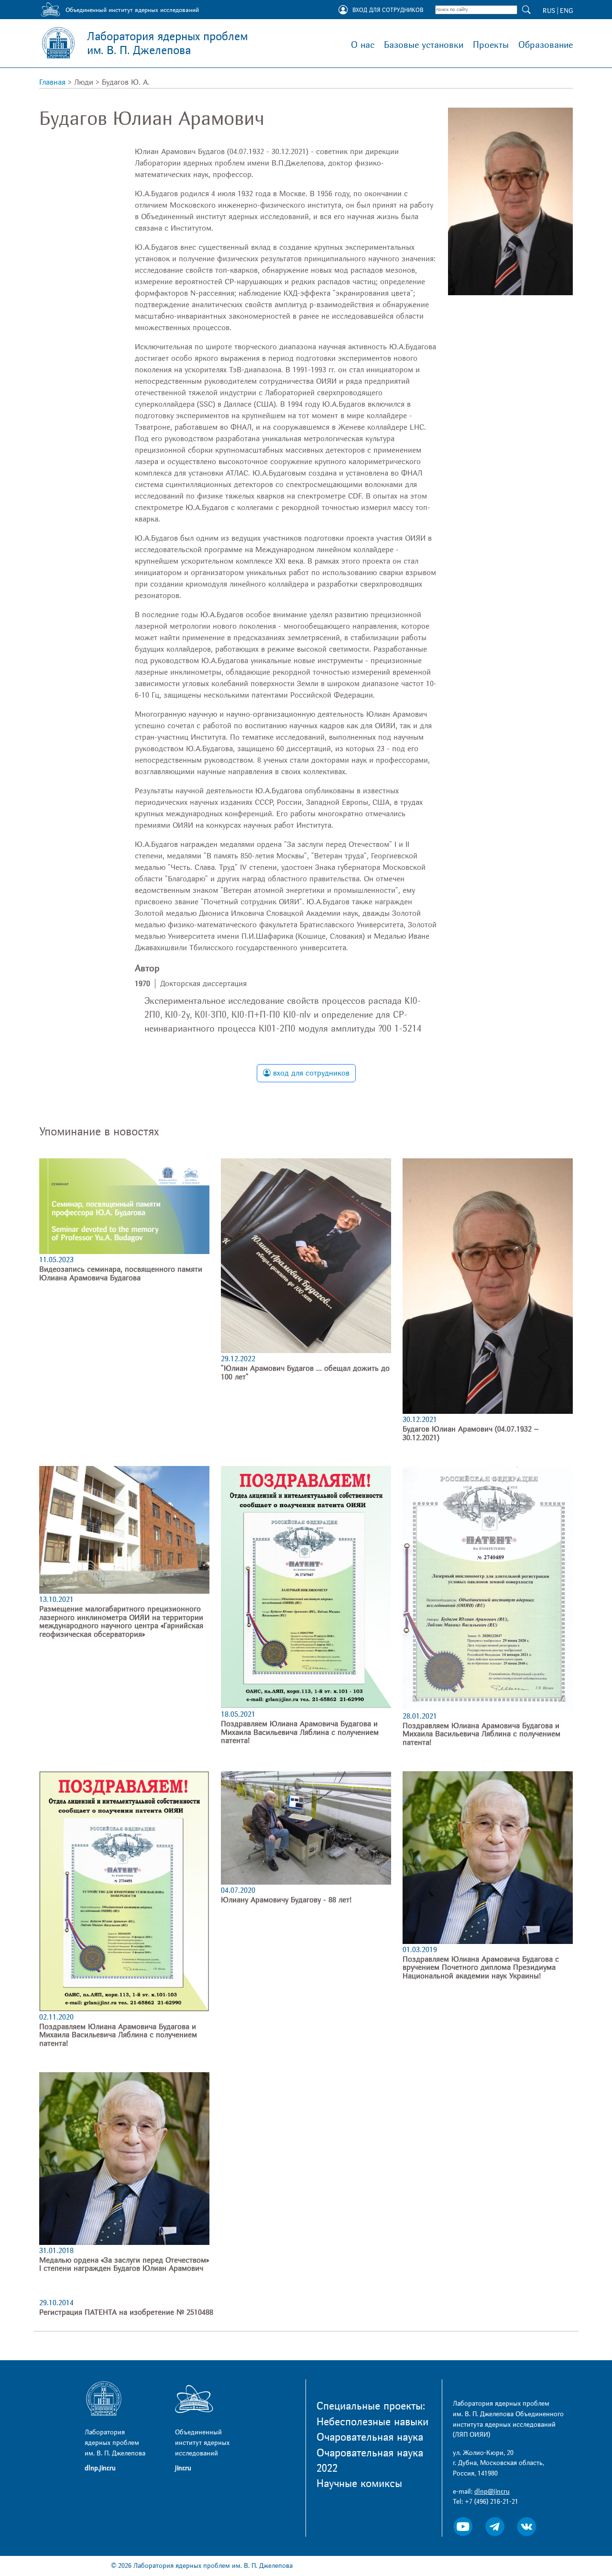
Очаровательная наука (370, 2437)
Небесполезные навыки (372, 2422)
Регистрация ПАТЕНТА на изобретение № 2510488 (126, 2312)
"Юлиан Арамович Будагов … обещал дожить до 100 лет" (305, 1373)
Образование (546, 45)
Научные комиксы (359, 2484)
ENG (566, 11)
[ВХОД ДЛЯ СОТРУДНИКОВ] (343, 11)
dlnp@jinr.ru (492, 2492)
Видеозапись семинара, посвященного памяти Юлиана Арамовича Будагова (121, 1274)
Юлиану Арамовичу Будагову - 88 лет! (286, 1900)
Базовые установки (424, 45)
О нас (363, 45)
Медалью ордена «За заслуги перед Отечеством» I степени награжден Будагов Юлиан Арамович (124, 2265)
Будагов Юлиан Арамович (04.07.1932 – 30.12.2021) (471, 1433)
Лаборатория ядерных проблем (167, 44)
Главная (52, 82)
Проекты (491, 45)
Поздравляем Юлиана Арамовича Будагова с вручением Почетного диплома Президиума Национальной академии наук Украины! (481, 1968)
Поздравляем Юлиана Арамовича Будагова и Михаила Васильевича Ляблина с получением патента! (300, 1732)
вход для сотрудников (310, 1073)
